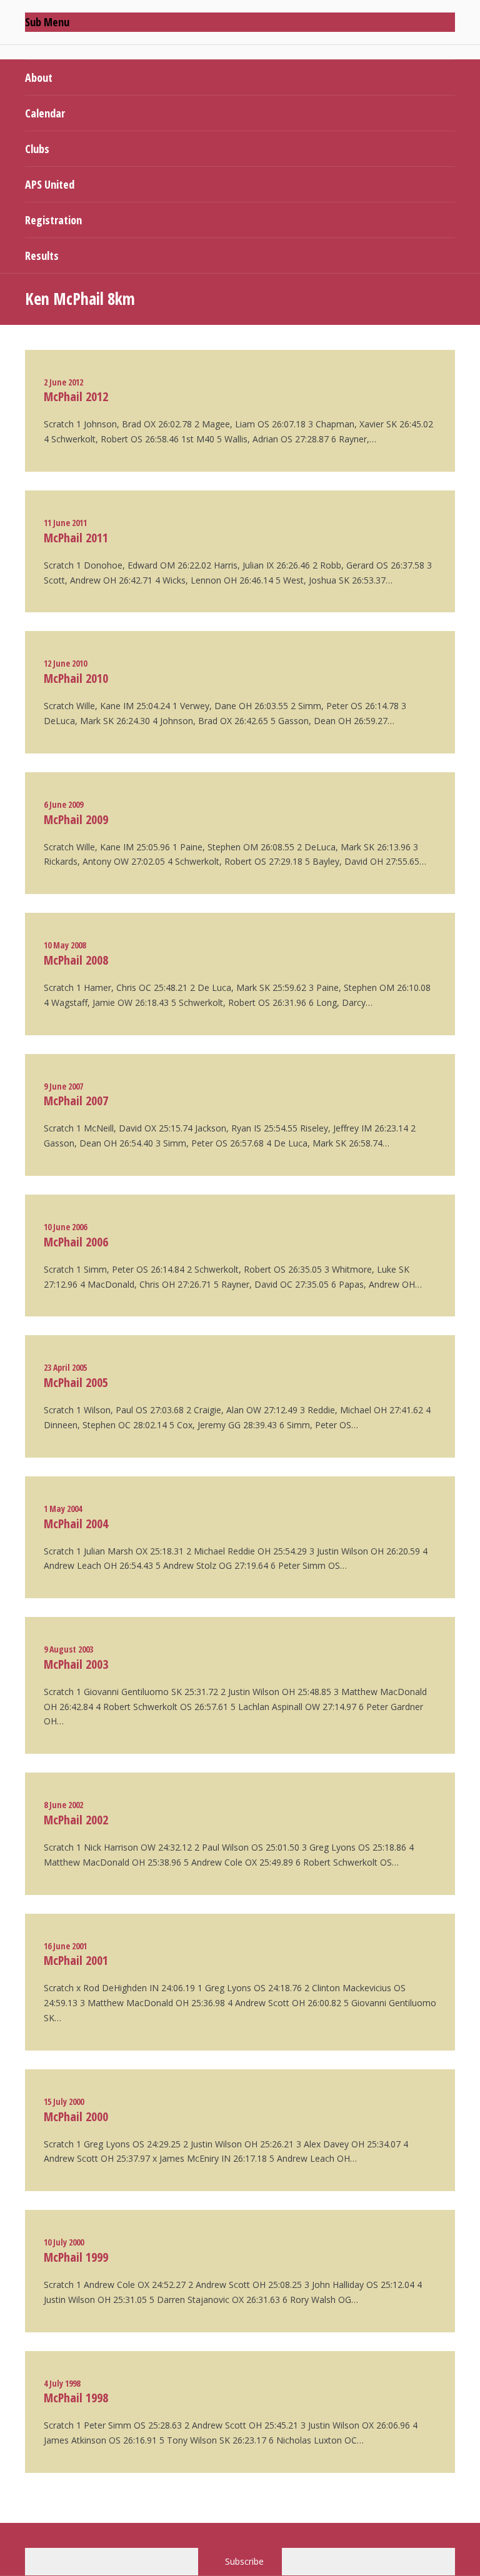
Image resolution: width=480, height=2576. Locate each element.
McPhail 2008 (76, 960)
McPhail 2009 (76, 819)
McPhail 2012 (76, 396)
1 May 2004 (63, 1509)
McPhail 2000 (76, 2116)
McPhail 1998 (76, 2398)
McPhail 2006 (76, 1242)
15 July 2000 (64, 2101)
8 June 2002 (63, 1805)
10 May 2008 (65, 945)
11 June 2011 (65, 523)
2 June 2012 (63, 382)
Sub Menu (47, 22)
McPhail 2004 (76, 1524)
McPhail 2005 (76, 1382)
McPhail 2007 (76, 1101)
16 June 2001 (65, 1946)
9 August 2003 (68, 1649)
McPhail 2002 (76, 1820)
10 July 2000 (64, 2242)
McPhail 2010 (76, 678)
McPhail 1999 (76, 2257)
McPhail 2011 (76, 538)
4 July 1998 (62, 2383)
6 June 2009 (63, 804)
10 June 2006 (65, 1227)
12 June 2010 (65, 663)
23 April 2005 (65, 1367)
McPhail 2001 (76, 1960)
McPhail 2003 (76, 1664)
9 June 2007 (63, 1086)
